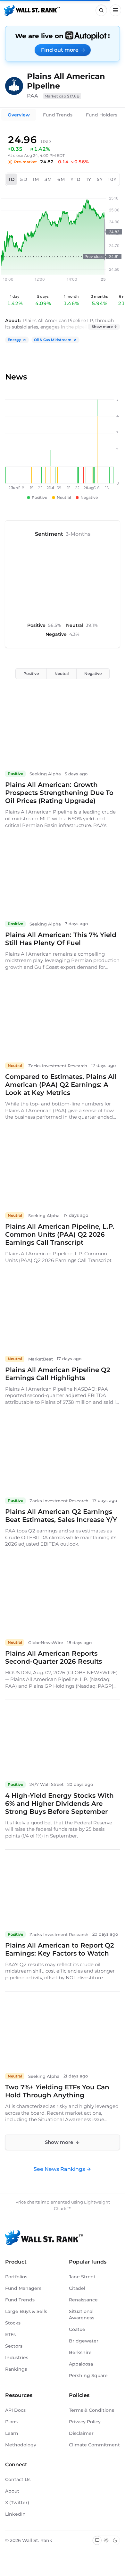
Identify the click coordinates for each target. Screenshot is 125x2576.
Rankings (16, 2369)
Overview (19, 115)
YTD (76, 179)
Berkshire (80, 2352)
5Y (100, 179)
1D (12, 179)
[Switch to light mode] (106, 2540)
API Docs (15, 2410)
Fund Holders (102, 115)
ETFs (10, 2334)
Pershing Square (88, 2376)
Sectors (14, 2346)
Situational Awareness (82, 2315)
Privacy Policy (85, 2422)
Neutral (62, 674)
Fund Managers (23, 2288)
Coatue (77, 2329)
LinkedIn (15, 2514)
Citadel (77, 2288)
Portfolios (16, 2277)
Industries (17, 2358)
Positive (31, 674)
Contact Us (18, 2479)
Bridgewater (84, 2341)
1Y (89, 179)
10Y (112, 179)
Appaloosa (81, 2364)
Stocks (13, 2323)
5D (24, 179)
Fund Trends (58, 115)
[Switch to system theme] (97, 2540)
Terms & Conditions (92, 2410)
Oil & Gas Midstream (53, 340)
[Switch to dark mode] (115, 2540)
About (12, 2491)
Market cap (62, 96)
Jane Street (82, 2277)
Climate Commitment (94, 2445)
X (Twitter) (17, 2503)
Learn (12, 2433)
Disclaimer (81, 2433)
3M (48, 179)
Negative (93, 674)
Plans (11, 2422)
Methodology (21, 2445)
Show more (102, 327)
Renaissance (83, 2300)
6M (61, 179)
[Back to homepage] (32, 10)
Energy (14, 340)
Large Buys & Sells (26, 2311)
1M (36, 179)
